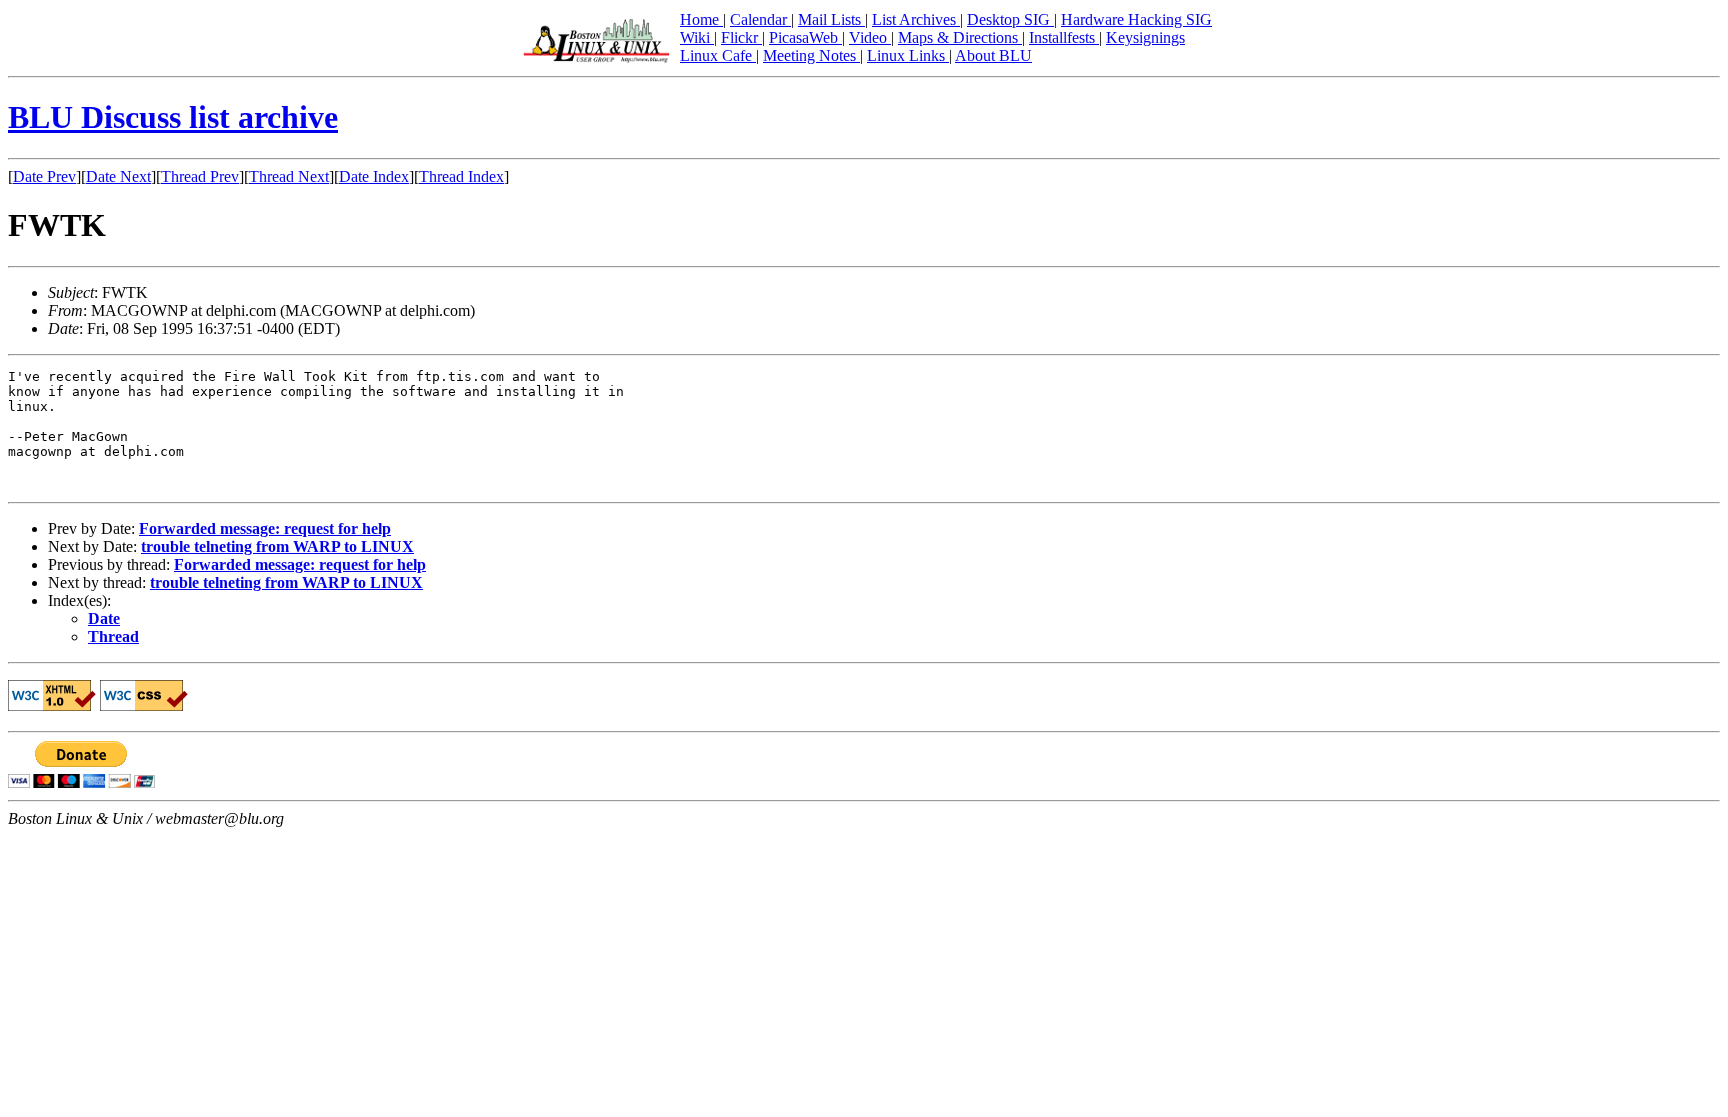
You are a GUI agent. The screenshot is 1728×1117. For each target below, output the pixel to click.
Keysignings (1145, 37)
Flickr (741, 37)
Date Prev (44, 176)
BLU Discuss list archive (173, 117)
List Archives (916, 19)
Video (870, 37)
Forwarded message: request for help (265, 528)
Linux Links (908, 55)
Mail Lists (831, 19)
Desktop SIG (1010, 19)
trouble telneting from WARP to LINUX (277, 546)
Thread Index (461, 176)
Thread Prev (200, 176)
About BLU (993, 55)
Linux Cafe (718, 55)
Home (701, 19)
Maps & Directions (960, 37)
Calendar (760, 19)
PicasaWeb (805, 37)
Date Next (118, 176)
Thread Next (289, 176)
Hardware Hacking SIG (1136, 19)
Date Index (374, 176)
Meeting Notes (811, 55)
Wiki (697, 37)
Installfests (1064, 37)
